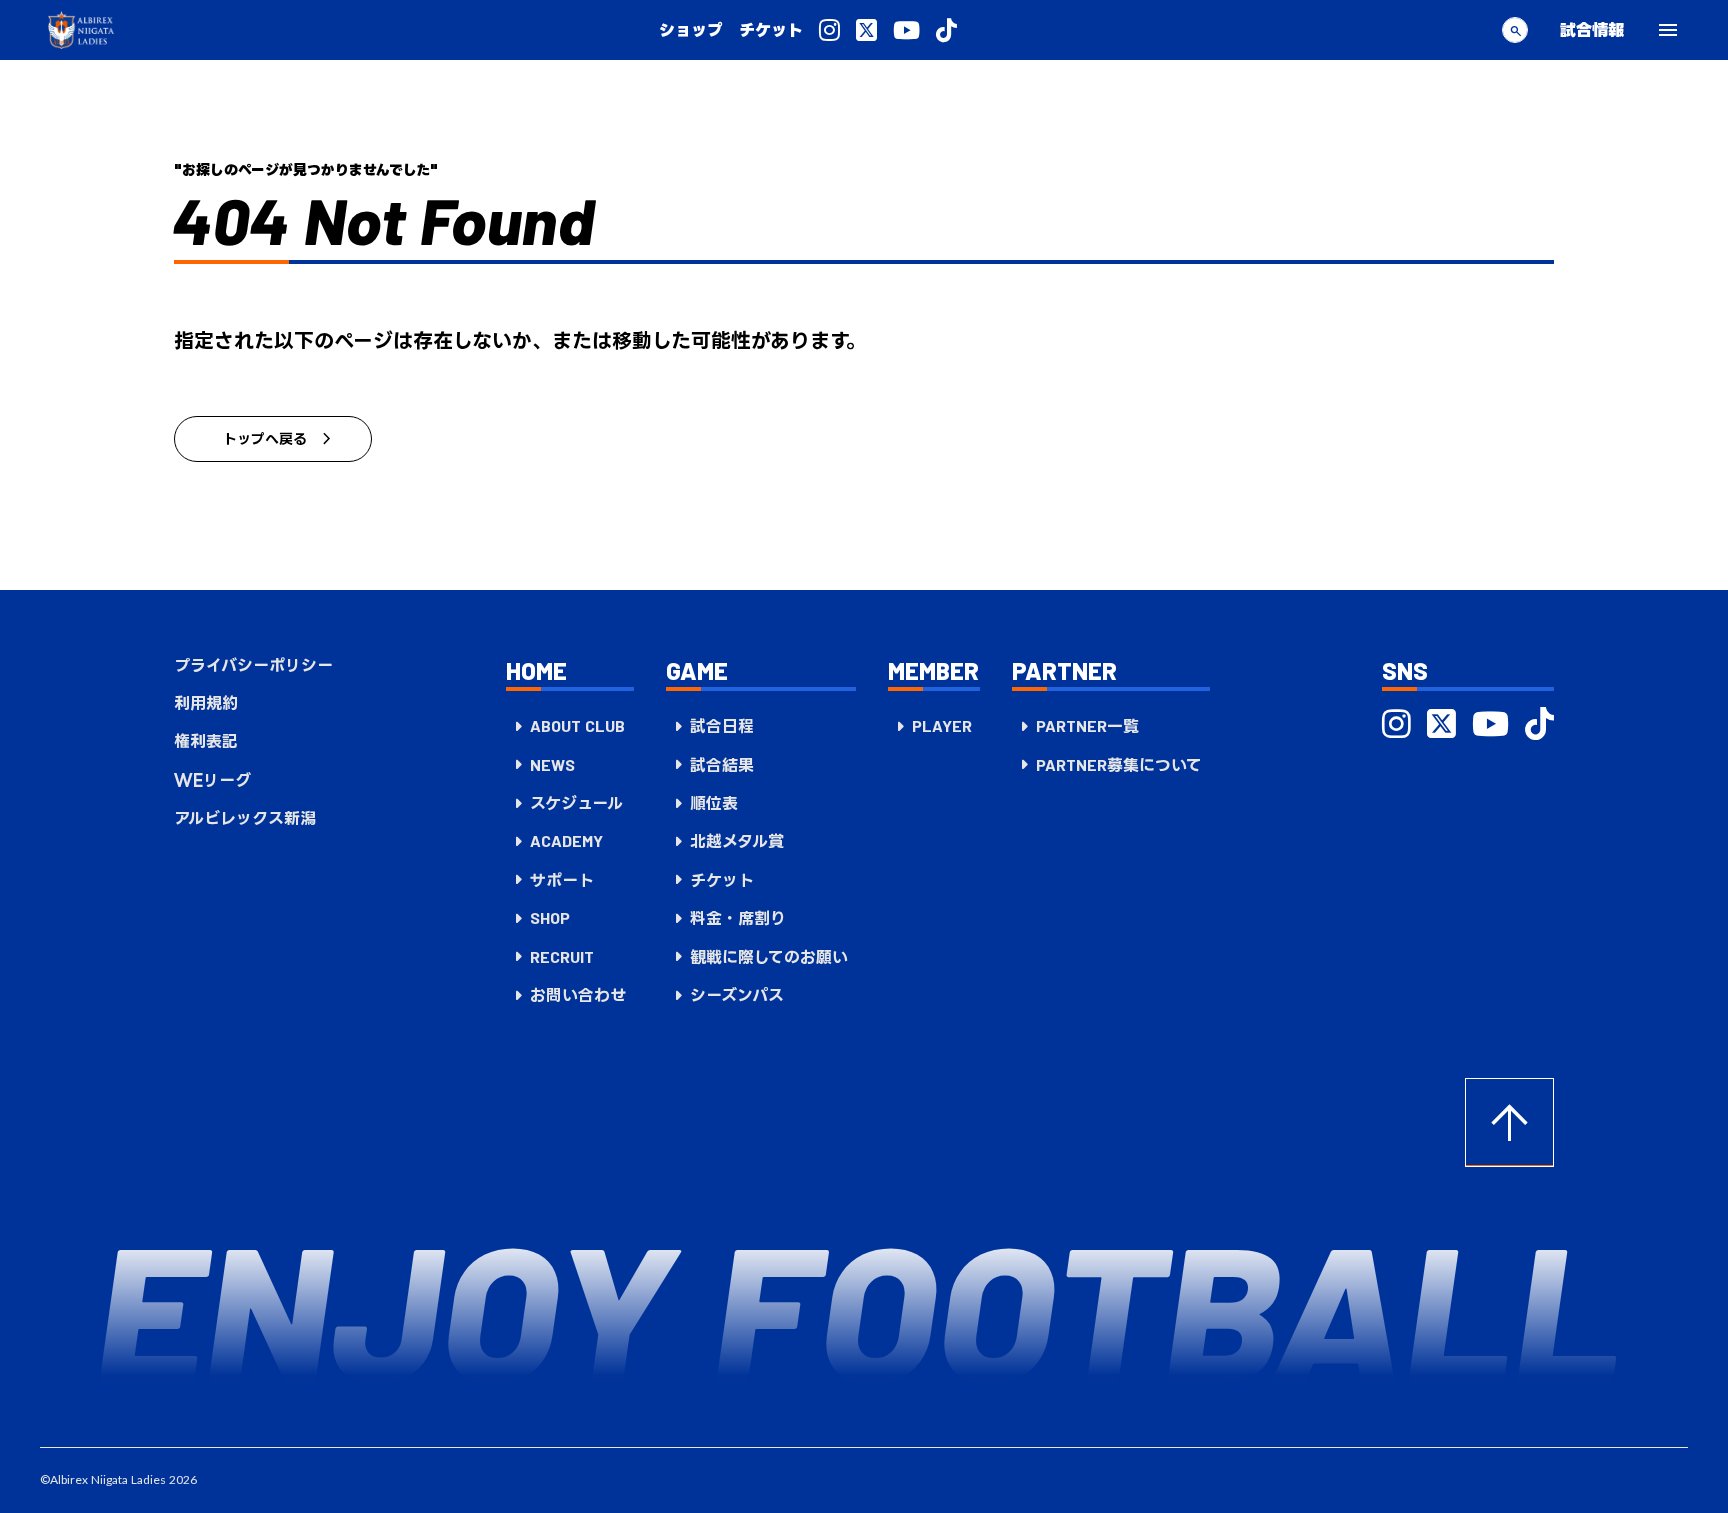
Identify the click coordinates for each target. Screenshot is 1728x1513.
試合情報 (1592, 29)
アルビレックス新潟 (245, 818)
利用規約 (206, 703)
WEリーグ (212, 780)
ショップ (691, 30)
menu (1668, 30)
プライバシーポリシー (253, 665)
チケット (771, 30)
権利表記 (206, 741)
